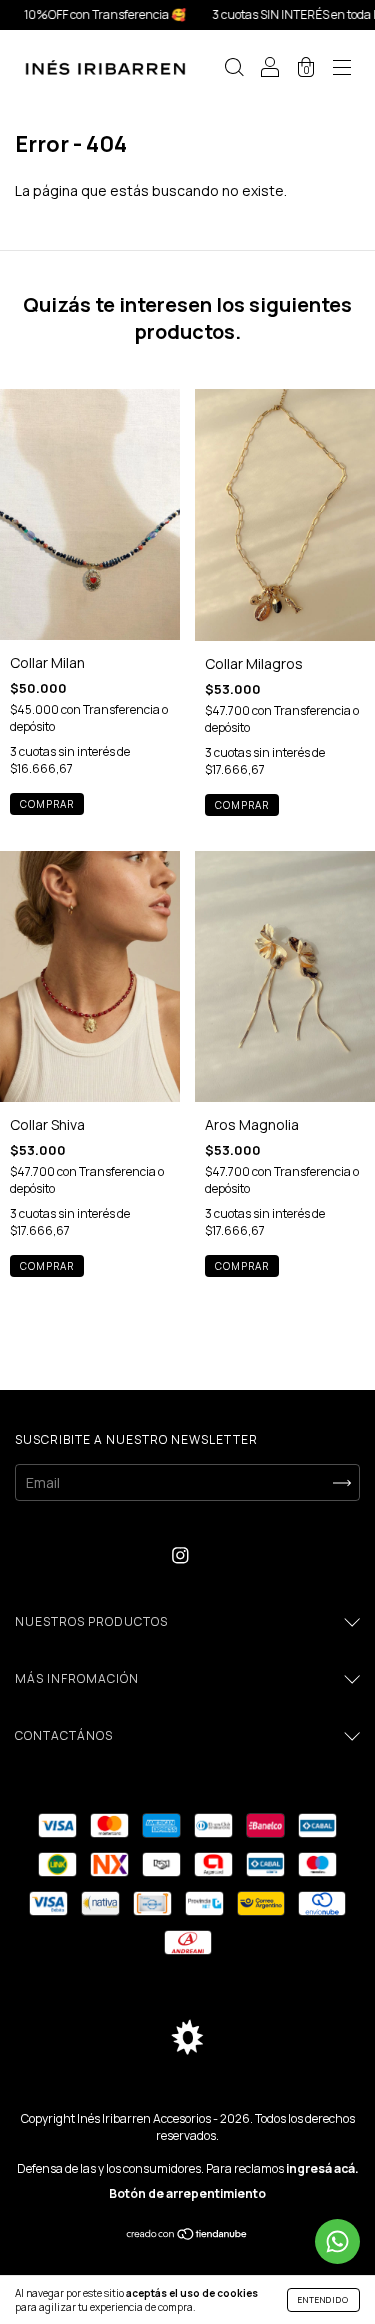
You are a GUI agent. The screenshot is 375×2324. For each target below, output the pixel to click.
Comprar (47, 804)
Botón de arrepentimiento (187, 2193)
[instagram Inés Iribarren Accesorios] (180, 1554)
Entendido (323, 2299)
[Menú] (342, 68)
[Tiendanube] (187, 2235)
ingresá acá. (322, 2168)
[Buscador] (234, 68)
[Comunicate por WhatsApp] (337, 2241)
